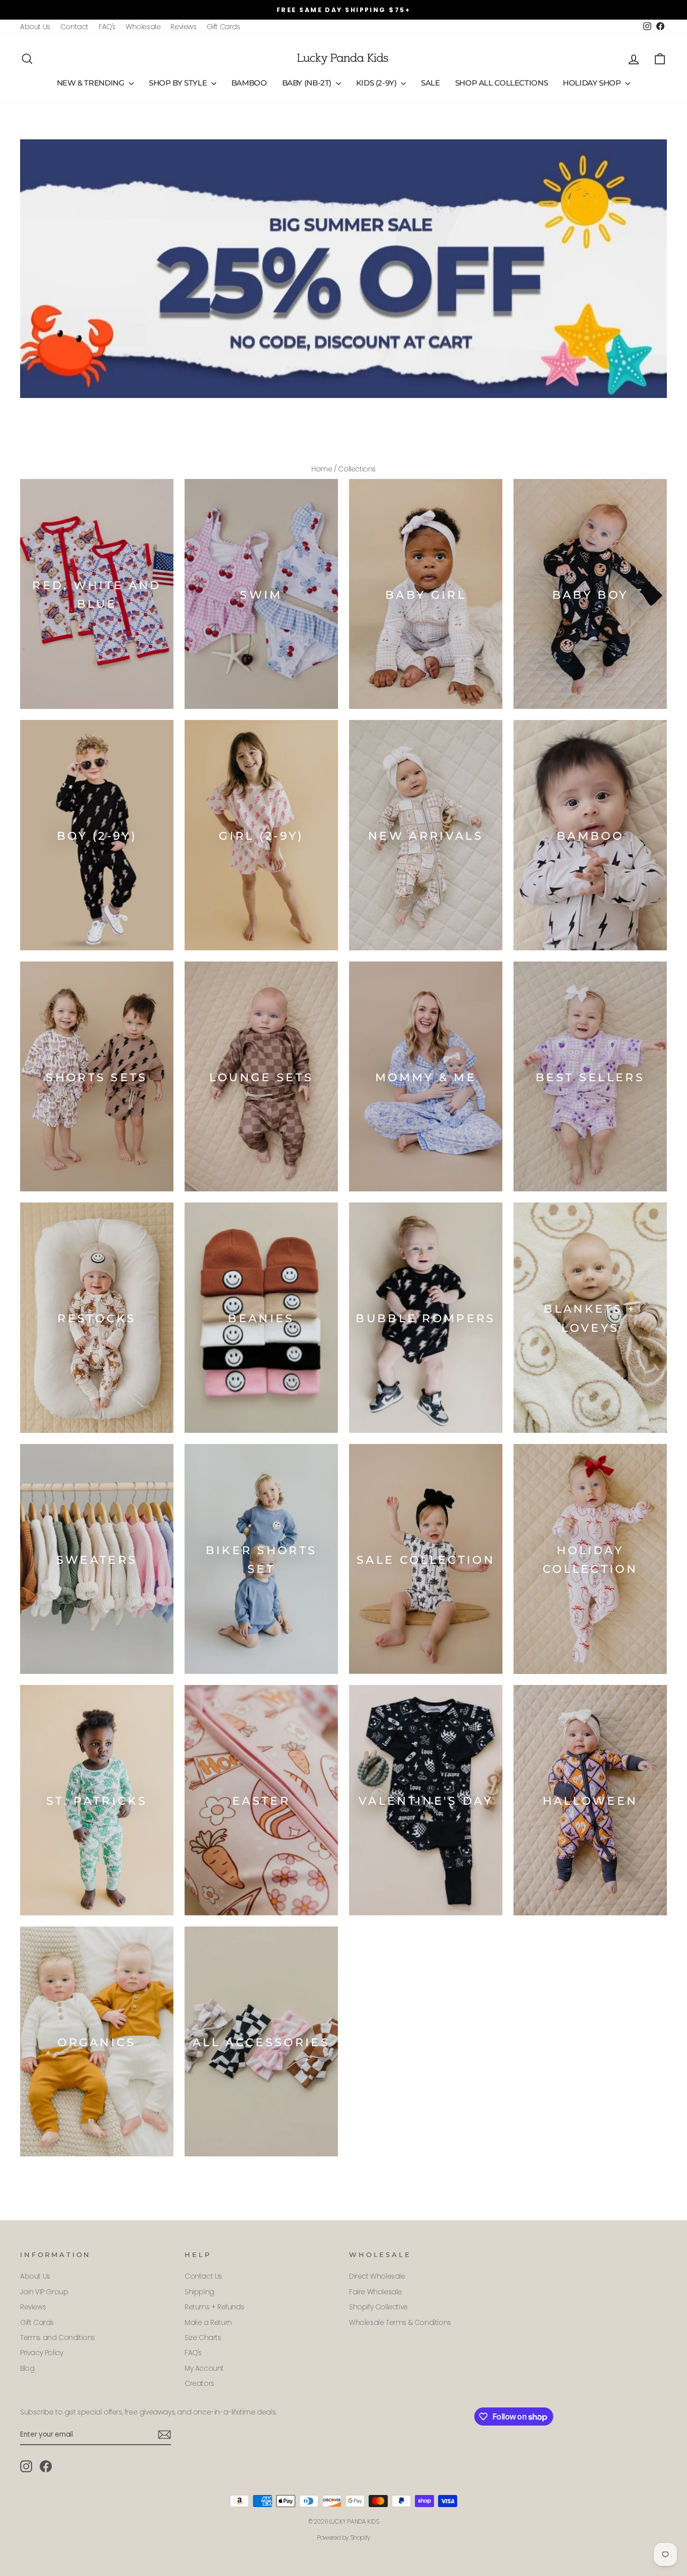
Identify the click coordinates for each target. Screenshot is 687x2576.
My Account (204, 2368)
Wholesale (143, 27)
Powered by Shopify (343, 2538)
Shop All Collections (502, 83)
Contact (74, 27)
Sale (431, 83)
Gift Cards (224, 27)
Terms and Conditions (58, 2338)
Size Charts (203, 2338)
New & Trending (92, 83)
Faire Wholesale (375, 2292)
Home (322, 469)
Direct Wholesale (377, 2276)
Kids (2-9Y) (377, 83)
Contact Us (203, 2276)
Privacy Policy (41, 2353)
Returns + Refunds (214, 2307)
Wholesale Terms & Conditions (400, 2323)
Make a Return (208, 2323)
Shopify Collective (378, 2307)
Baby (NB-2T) (308, 83)
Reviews (183, 27)
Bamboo (249, 83)
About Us (35, 27)
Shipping (199, 2292)
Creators (199, 2384)
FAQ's (107, 27)
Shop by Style (179, 83)
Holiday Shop (593, 83)
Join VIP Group (44, 2292)
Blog (27, 2368)
